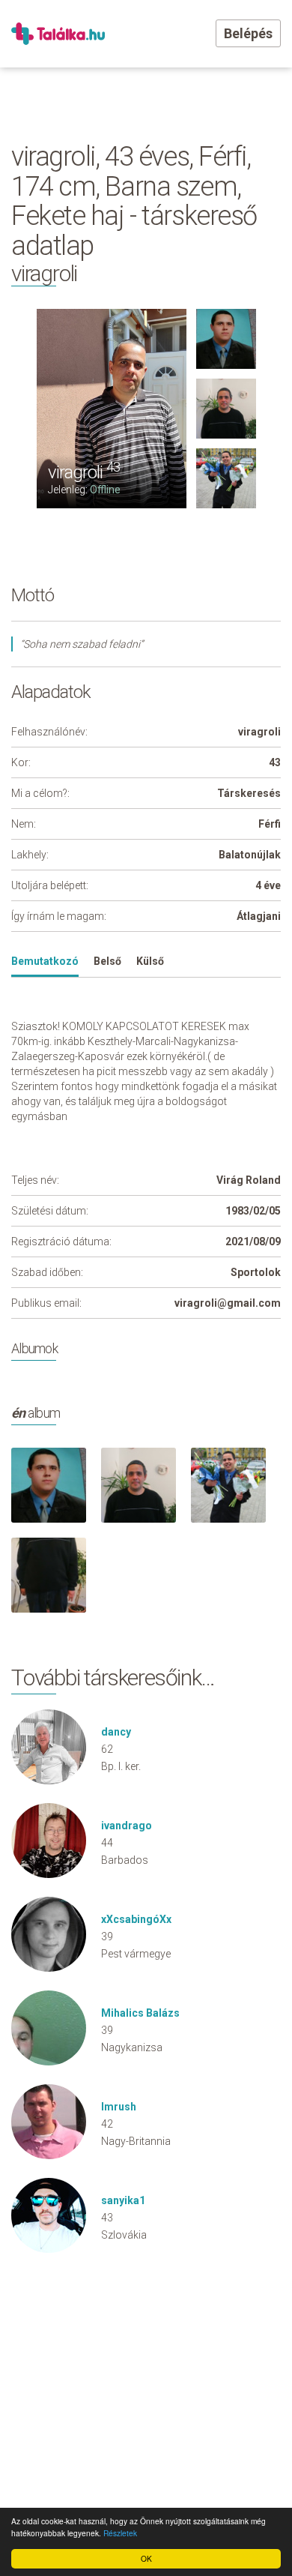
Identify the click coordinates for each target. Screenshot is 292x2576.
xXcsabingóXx (136, 1919)
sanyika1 (123, 2200)
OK (146, 2558)
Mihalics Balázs (140, 2013)
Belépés (248, 33)
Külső (150, 961)
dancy (116, 1732)
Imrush (119, 2107)
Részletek (120, 2533)
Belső (107, 961)
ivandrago (127, 1826)
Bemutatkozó (45, 961)
